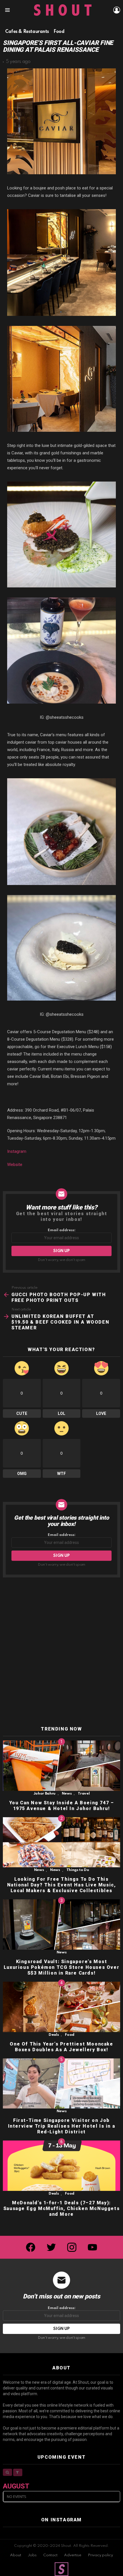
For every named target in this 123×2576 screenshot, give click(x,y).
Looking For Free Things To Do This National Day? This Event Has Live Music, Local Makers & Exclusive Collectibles (62, 1885)
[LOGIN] (117, 10)
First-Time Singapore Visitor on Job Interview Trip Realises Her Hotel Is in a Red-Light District (62, 2126)
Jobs (32, 2555)
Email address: (62, 1230)
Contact (50, 2555)
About (16, 2555)
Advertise (73, 2555)
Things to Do (78, 1870)
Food (70, 2035)
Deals (54, 2035)
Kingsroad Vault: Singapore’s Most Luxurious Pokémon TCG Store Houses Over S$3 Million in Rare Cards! (61, 1967)
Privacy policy (100, 2555)
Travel (84, 1794)
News (67, 1794)
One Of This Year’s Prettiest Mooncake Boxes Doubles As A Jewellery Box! (61, 2047)
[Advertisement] (61, 1652)
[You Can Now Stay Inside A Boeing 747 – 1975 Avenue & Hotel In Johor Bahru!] (61, 1766)
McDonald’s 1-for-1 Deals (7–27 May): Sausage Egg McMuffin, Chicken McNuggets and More (61, 2208)
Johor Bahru (44, 1794)
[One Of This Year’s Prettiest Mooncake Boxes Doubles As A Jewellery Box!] (61, 2007)
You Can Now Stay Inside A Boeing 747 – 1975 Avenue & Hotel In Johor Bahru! (62, 1806)
